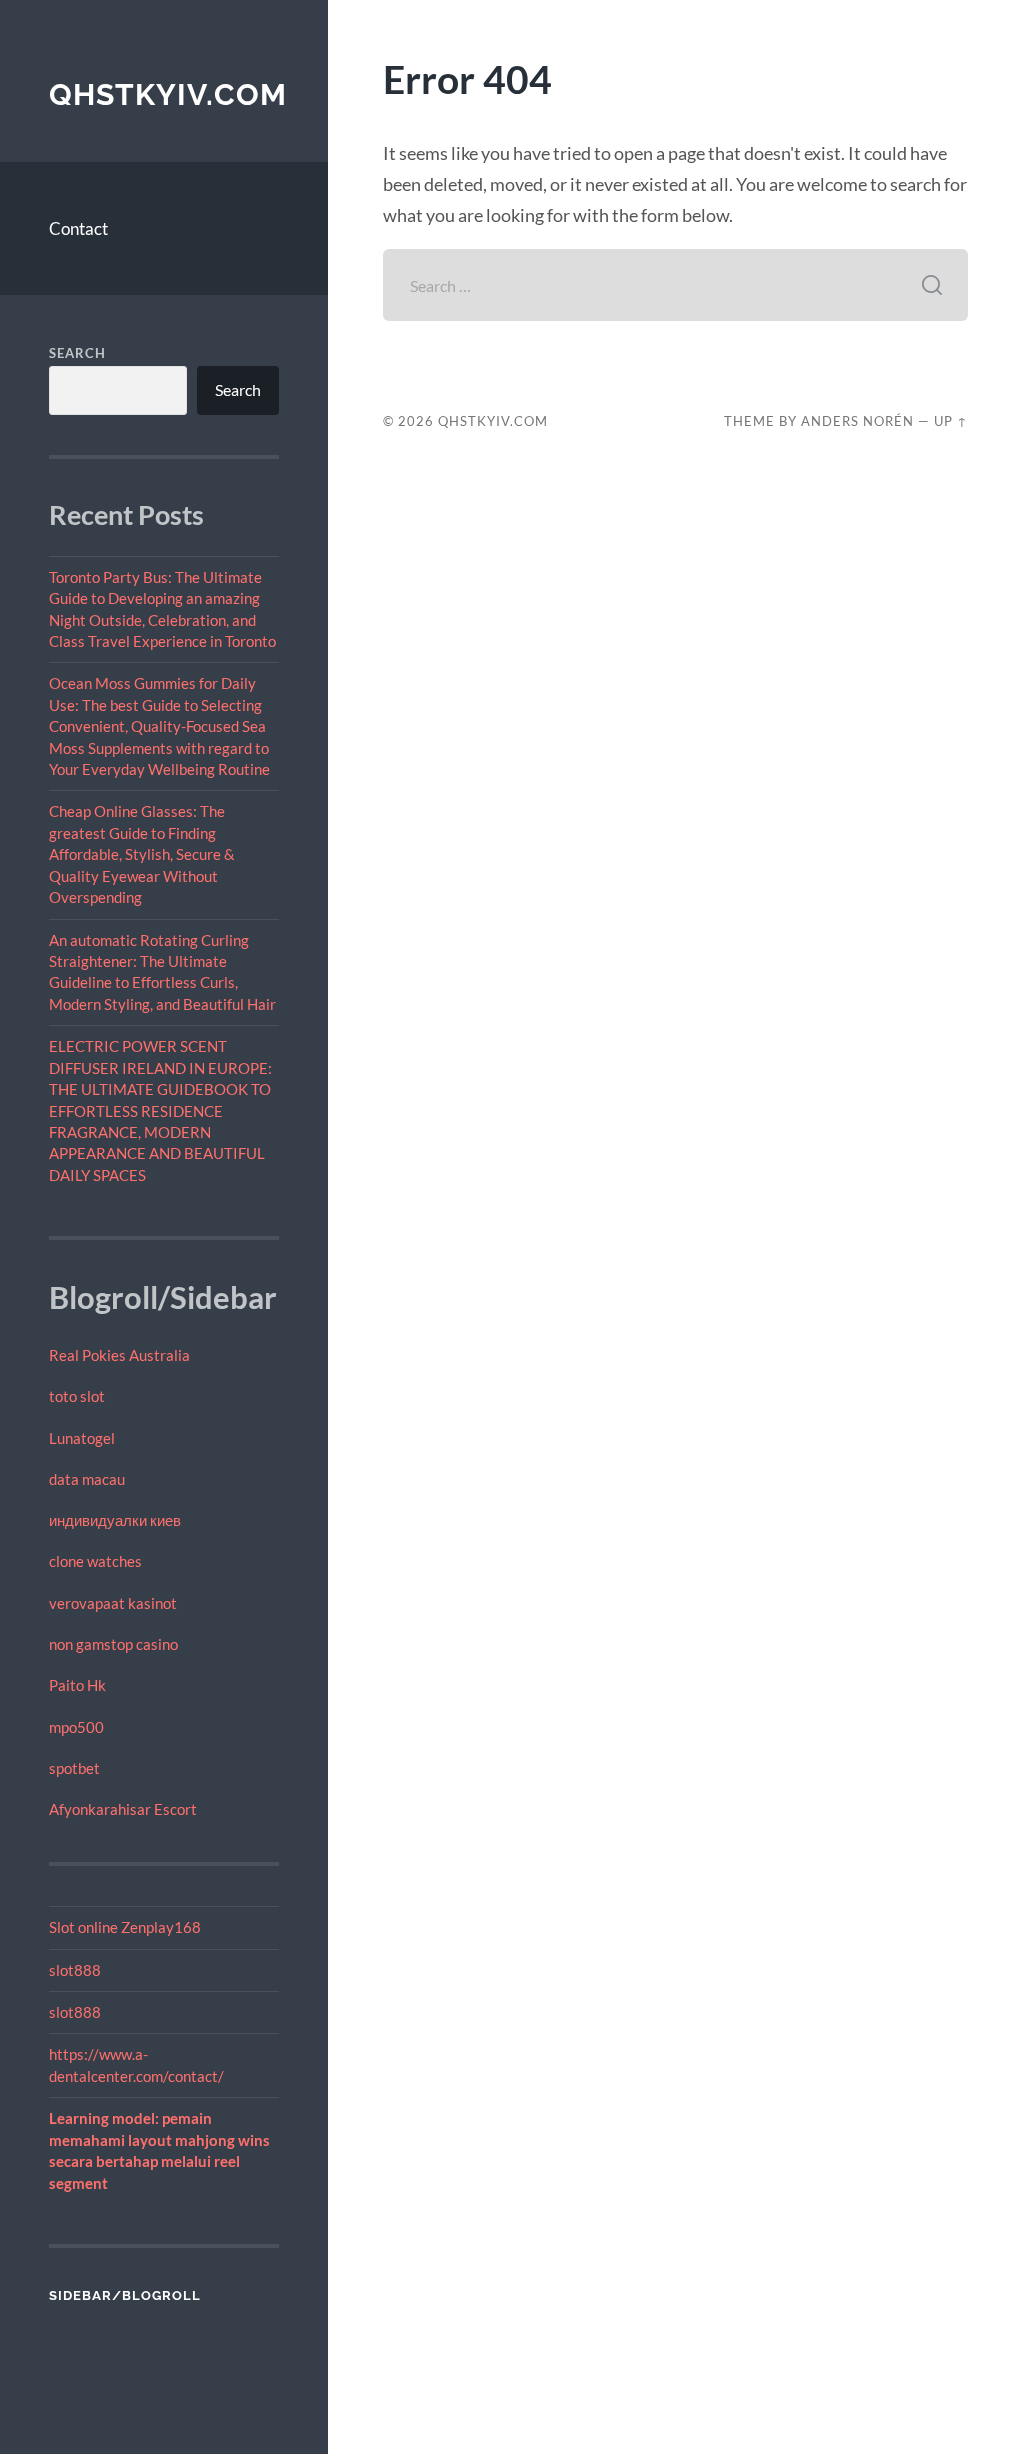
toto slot (77, 1396)
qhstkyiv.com (168, 94)
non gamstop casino (113, 1644)
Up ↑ (951, 421)
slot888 (75, 1970)
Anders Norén (857, 421)
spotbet (74, 1768)
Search (77, 353)
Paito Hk (77, 1685)
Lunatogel (82, 1438)
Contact (78, 228)
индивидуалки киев (115, 1520)
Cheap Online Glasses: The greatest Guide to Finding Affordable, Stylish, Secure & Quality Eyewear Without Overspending (142, 854)
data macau (87, 1479)
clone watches (95, 1561)
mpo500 (76, 1727)
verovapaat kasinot (113, 1603)
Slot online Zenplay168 (125, 1927)
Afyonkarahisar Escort (123, 1809)
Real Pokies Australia (119, 1355)
